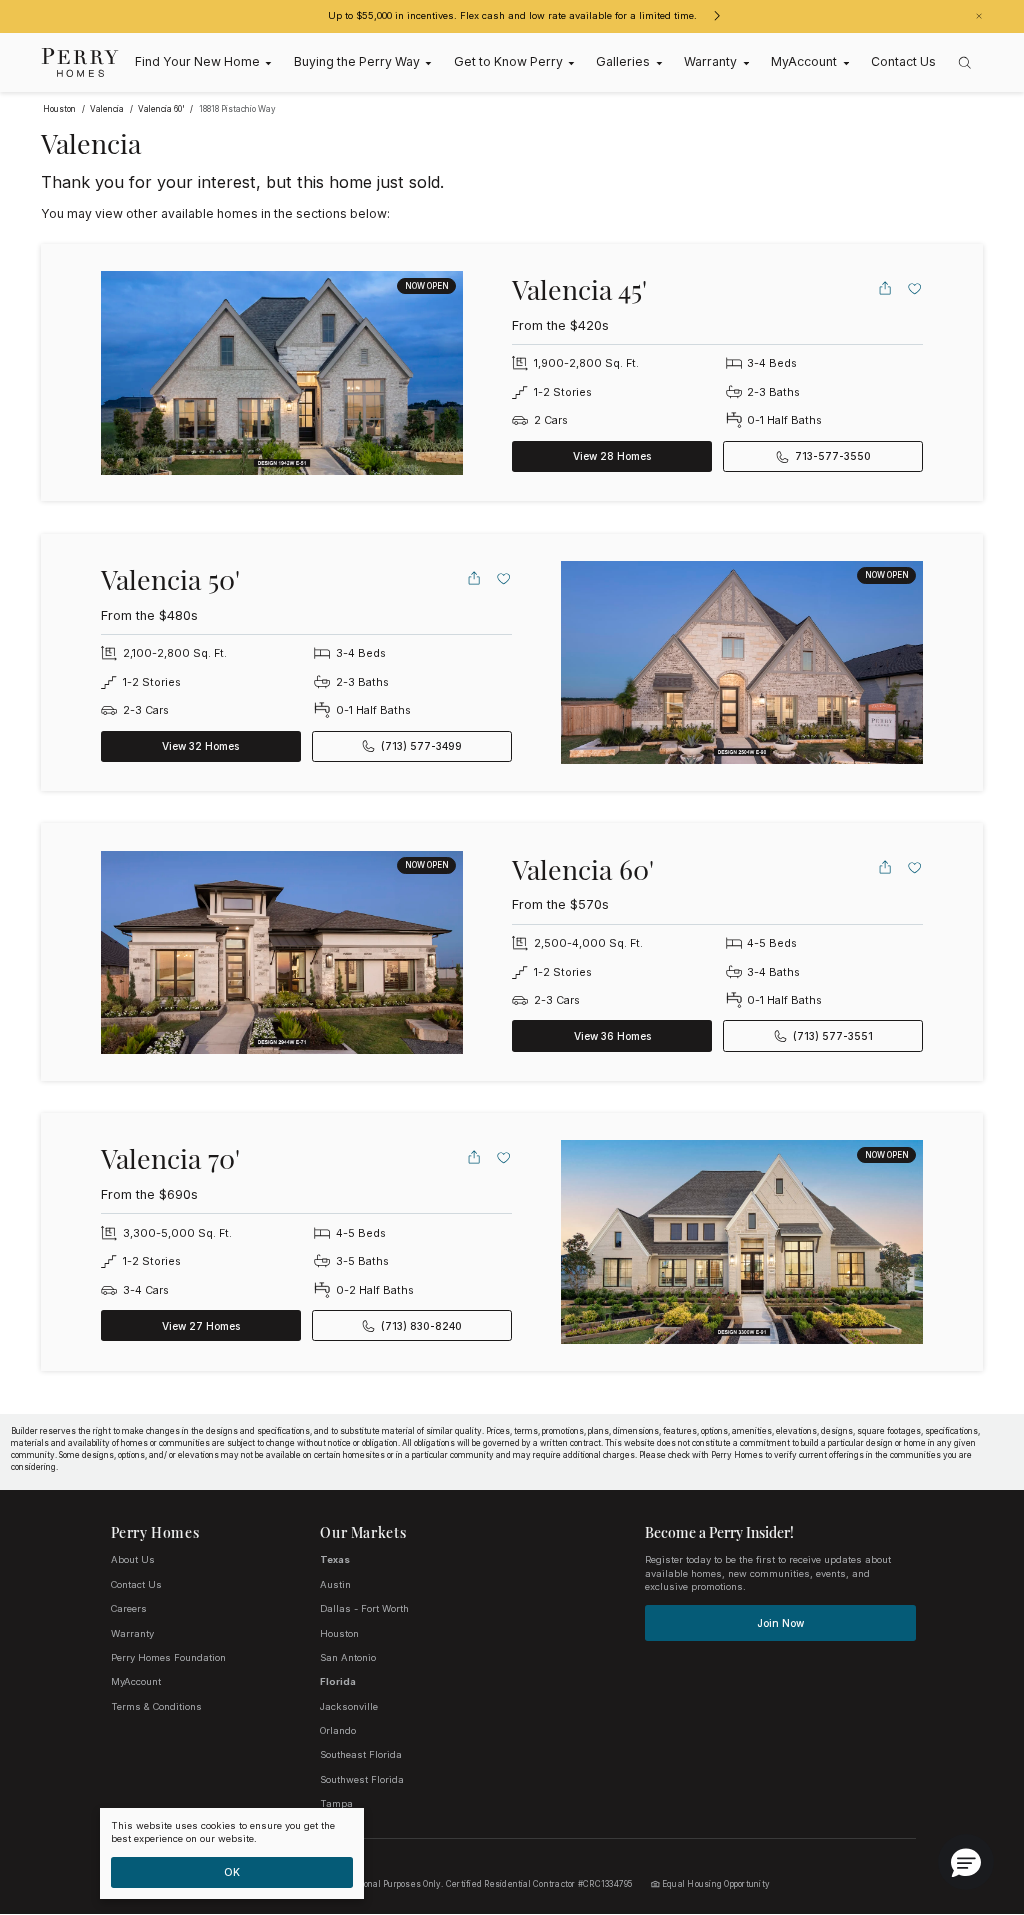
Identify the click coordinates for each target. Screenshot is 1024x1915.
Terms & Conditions (156, 1706)
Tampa (336, 1803)
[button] (966, 1862)
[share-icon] (885, 288)
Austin (335, 1584)
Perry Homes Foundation (168, 1657)
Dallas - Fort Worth (364, 1608)
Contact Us (136, 1584)
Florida (338, 1681)
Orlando (338, 1730)
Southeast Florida (361, 1754)
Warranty (132, 1633)
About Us (133, 1559)
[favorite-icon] (915, 288)
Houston (339, 1633)
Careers (129, 1608)
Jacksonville (349, 1706)
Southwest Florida (362, 1779)
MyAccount (136, 1681)
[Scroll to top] (964, 1790)
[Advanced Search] (965, 63)
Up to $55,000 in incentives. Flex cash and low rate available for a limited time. (512, 15)
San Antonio (348, 1657)
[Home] (80, 62)
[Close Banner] (979, 16)
